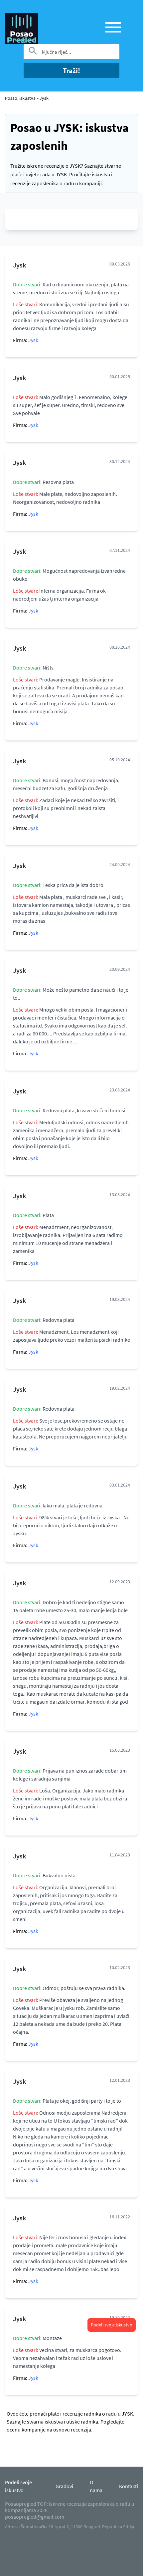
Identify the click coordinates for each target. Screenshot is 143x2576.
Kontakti (129, 2486)
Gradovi (64, 2486)
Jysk (44, 98)
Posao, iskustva (20, 98)
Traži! (71, 70)
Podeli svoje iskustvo (112, 2325)
